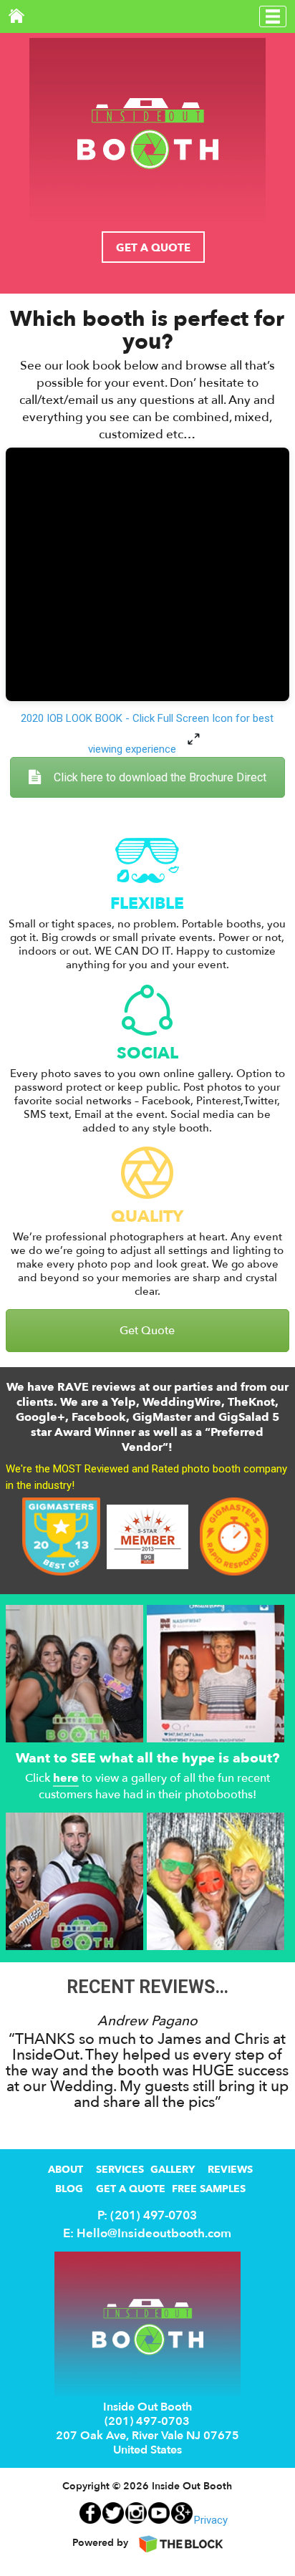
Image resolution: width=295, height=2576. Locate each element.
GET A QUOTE (131, 2189)
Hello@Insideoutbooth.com (154, 2233)
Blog (69, 2189)
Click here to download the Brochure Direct (160, 777)
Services (120, 2170)
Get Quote (147, 1331)
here (66, 1779)
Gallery (173, 2170)
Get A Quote (153, 248)
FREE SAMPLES (209, 2189)
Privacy (211, 2520)
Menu (273, 16)
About (66, 2170)
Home (16, 16)
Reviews (230, 2170)
